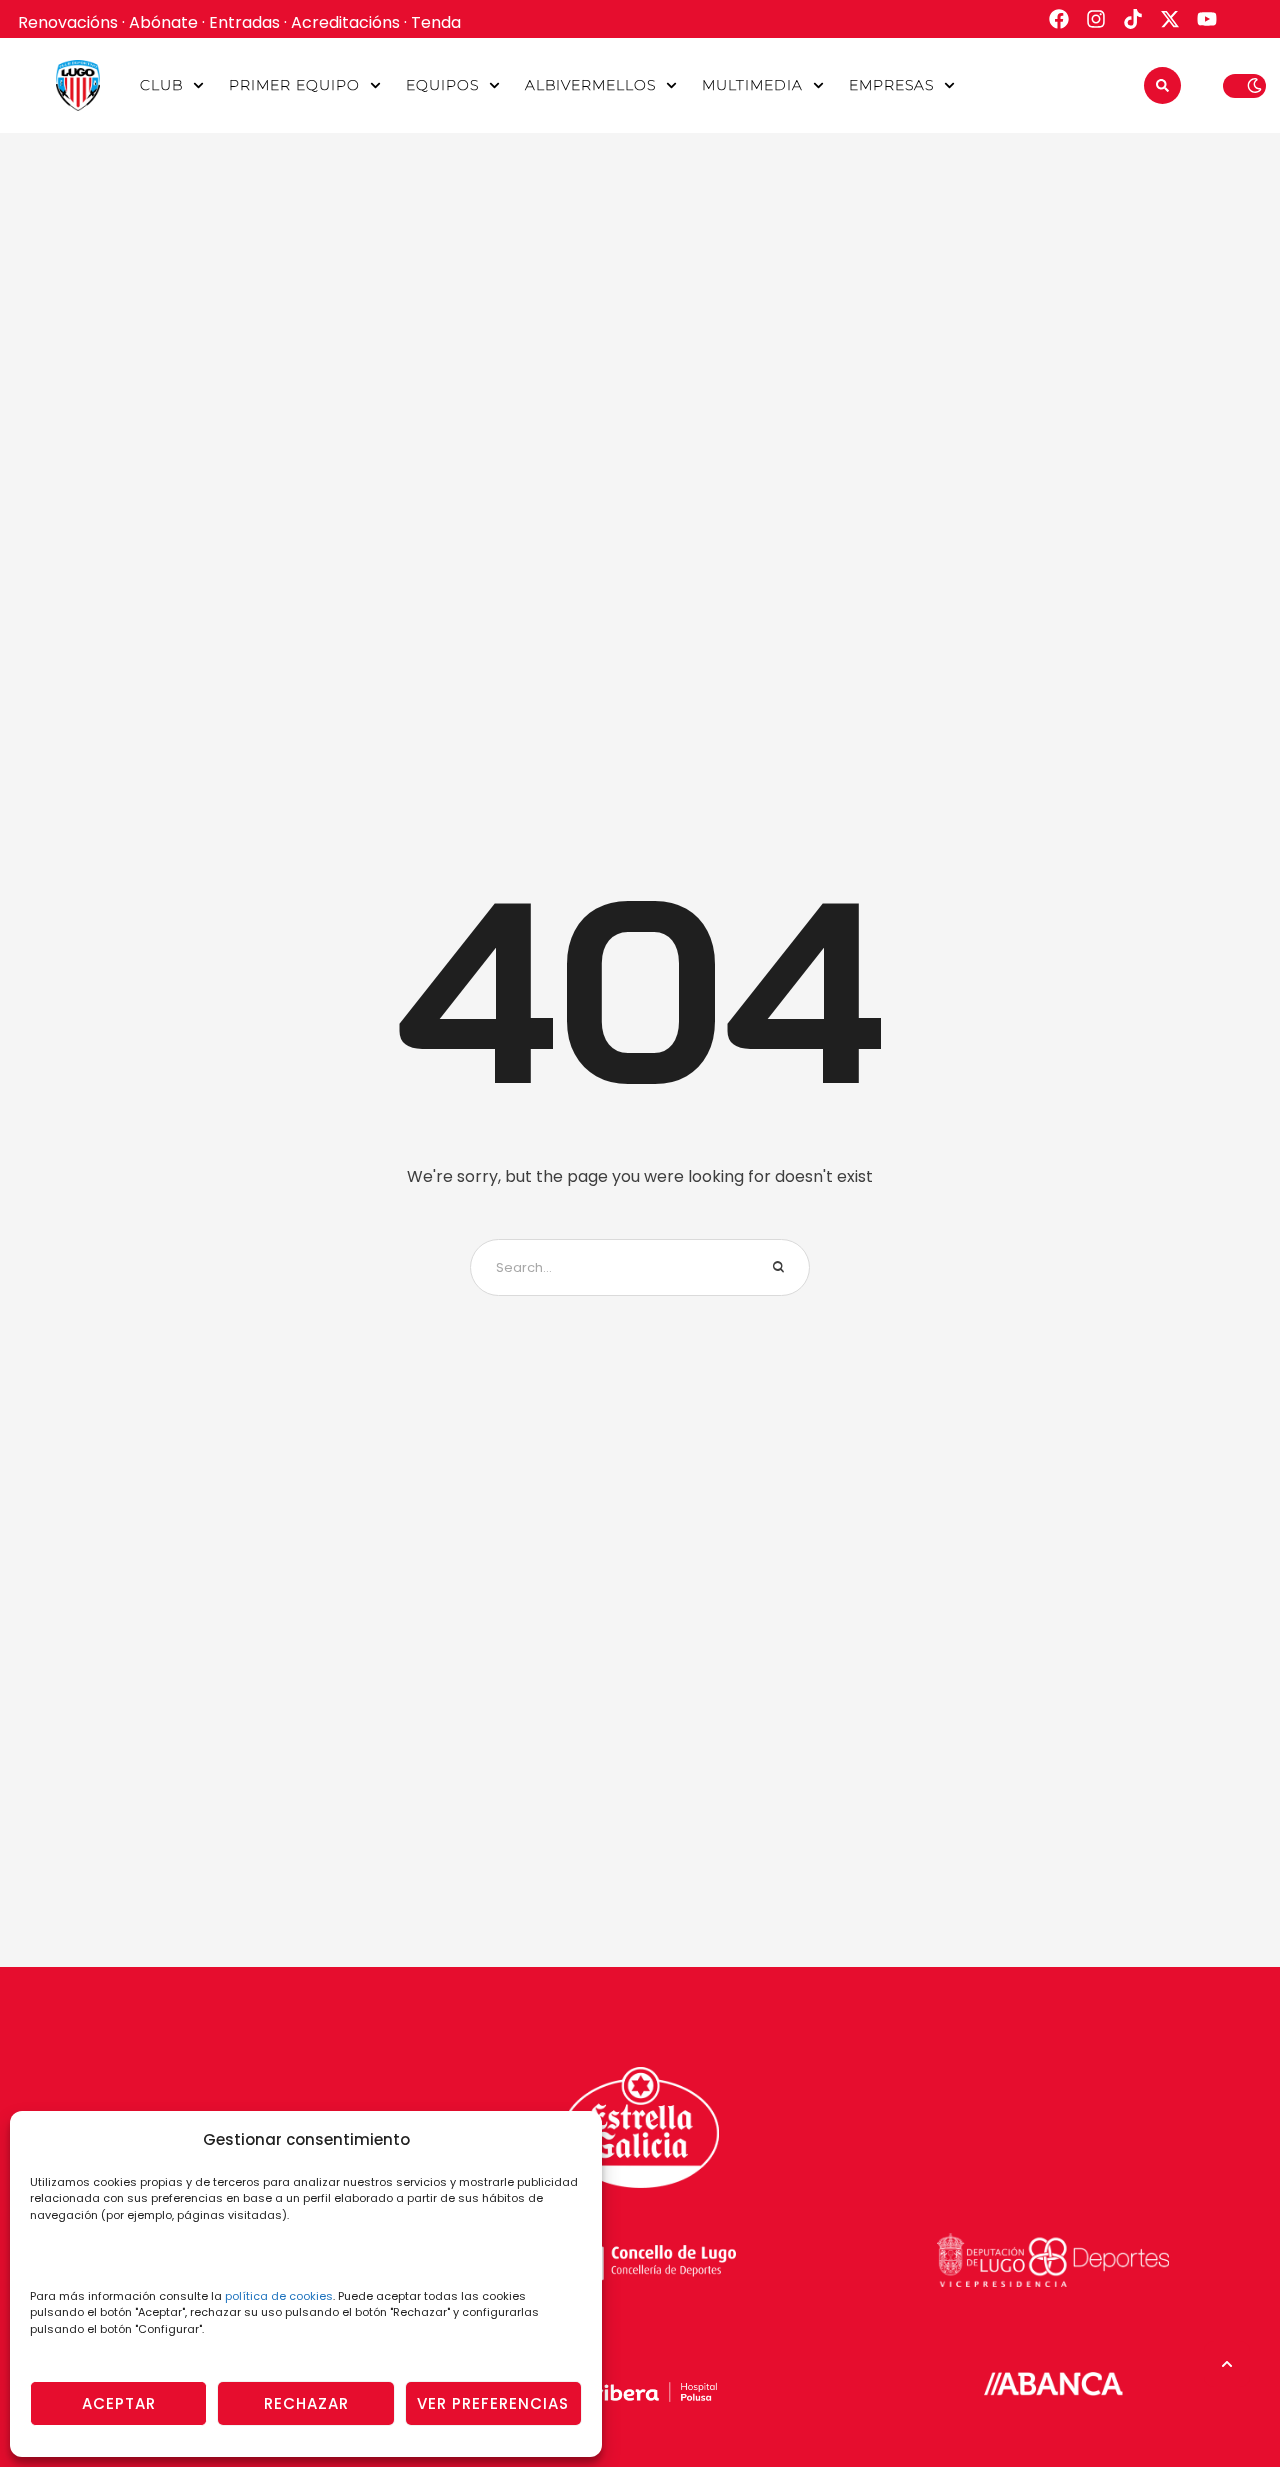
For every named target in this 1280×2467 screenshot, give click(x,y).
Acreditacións (345, 22)
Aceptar (119, 2403)
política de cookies (279, 2296)
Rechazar (306, 2403)
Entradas (244, 22)
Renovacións (68, 22)
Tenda (436, 22)
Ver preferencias (493, 2403)
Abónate (163, 22)
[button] (198, 85)
